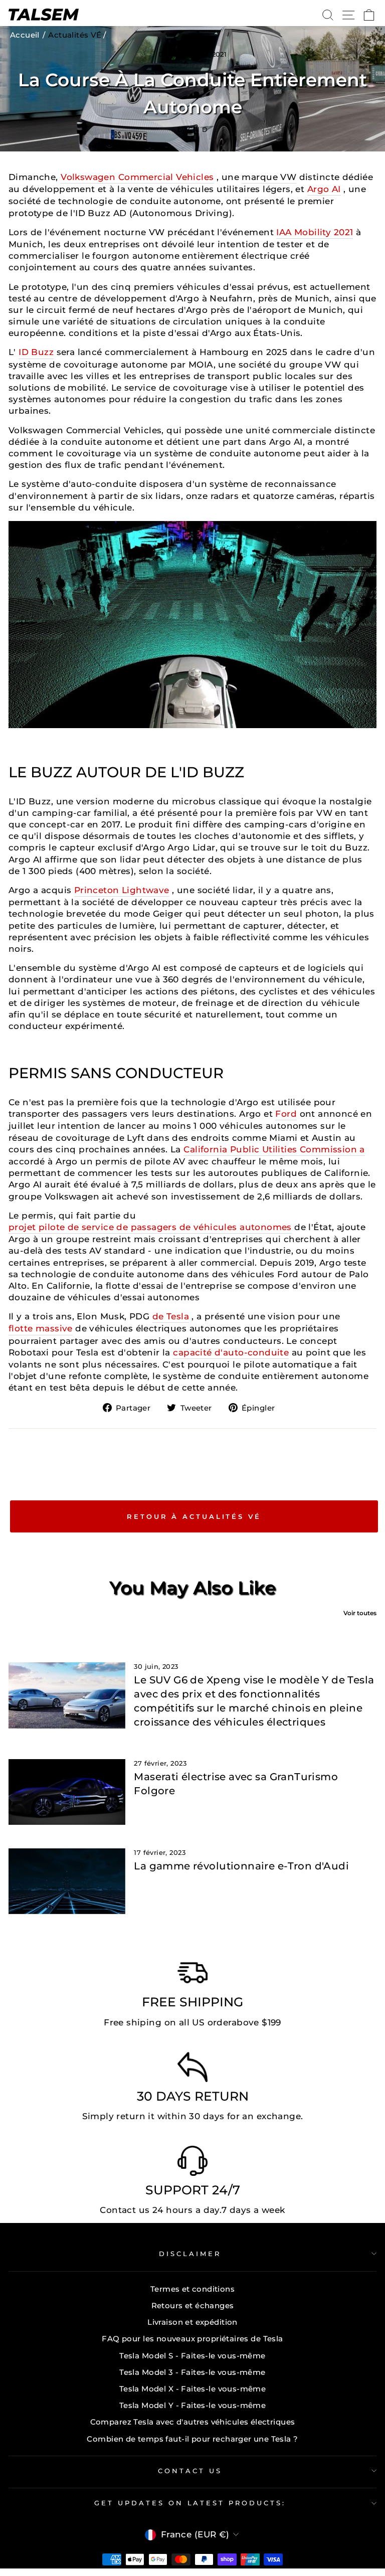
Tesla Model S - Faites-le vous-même (192, 2356)
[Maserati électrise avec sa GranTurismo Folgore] (67, 1792)
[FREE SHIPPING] (192, 1975)
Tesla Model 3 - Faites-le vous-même (192, 2372)
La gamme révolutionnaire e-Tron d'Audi (241, 1866)
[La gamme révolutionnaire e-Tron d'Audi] (67, 1881)
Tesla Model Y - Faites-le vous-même (193, 2405)
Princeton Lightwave (122, 890)
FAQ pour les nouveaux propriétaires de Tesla (192, 2339)
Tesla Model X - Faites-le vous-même (193, 2389)
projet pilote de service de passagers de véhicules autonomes (150, 1227)
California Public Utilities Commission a (274, 1149)
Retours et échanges (193, 2305)
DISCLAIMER (190, 2254)
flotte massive (41, 1328)
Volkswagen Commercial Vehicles (137, 177)
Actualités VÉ (75, 35)
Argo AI (324, 189)
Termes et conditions (192, 2289)
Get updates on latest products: (190, 2503)
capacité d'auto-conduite (231, 1352)
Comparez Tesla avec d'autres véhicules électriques (193, 2422)
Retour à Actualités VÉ (194, 1516)
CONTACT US (190, 2471)
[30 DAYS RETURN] (192, 2070)
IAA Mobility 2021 (315, 232)
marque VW (269, 177)
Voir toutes (360, 1613)
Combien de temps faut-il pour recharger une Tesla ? (192, 2439)
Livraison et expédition (192, 2322)
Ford (286, 1114)
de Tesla (171, 1316)
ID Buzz (36, 352)
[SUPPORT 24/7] (192, 2163)
